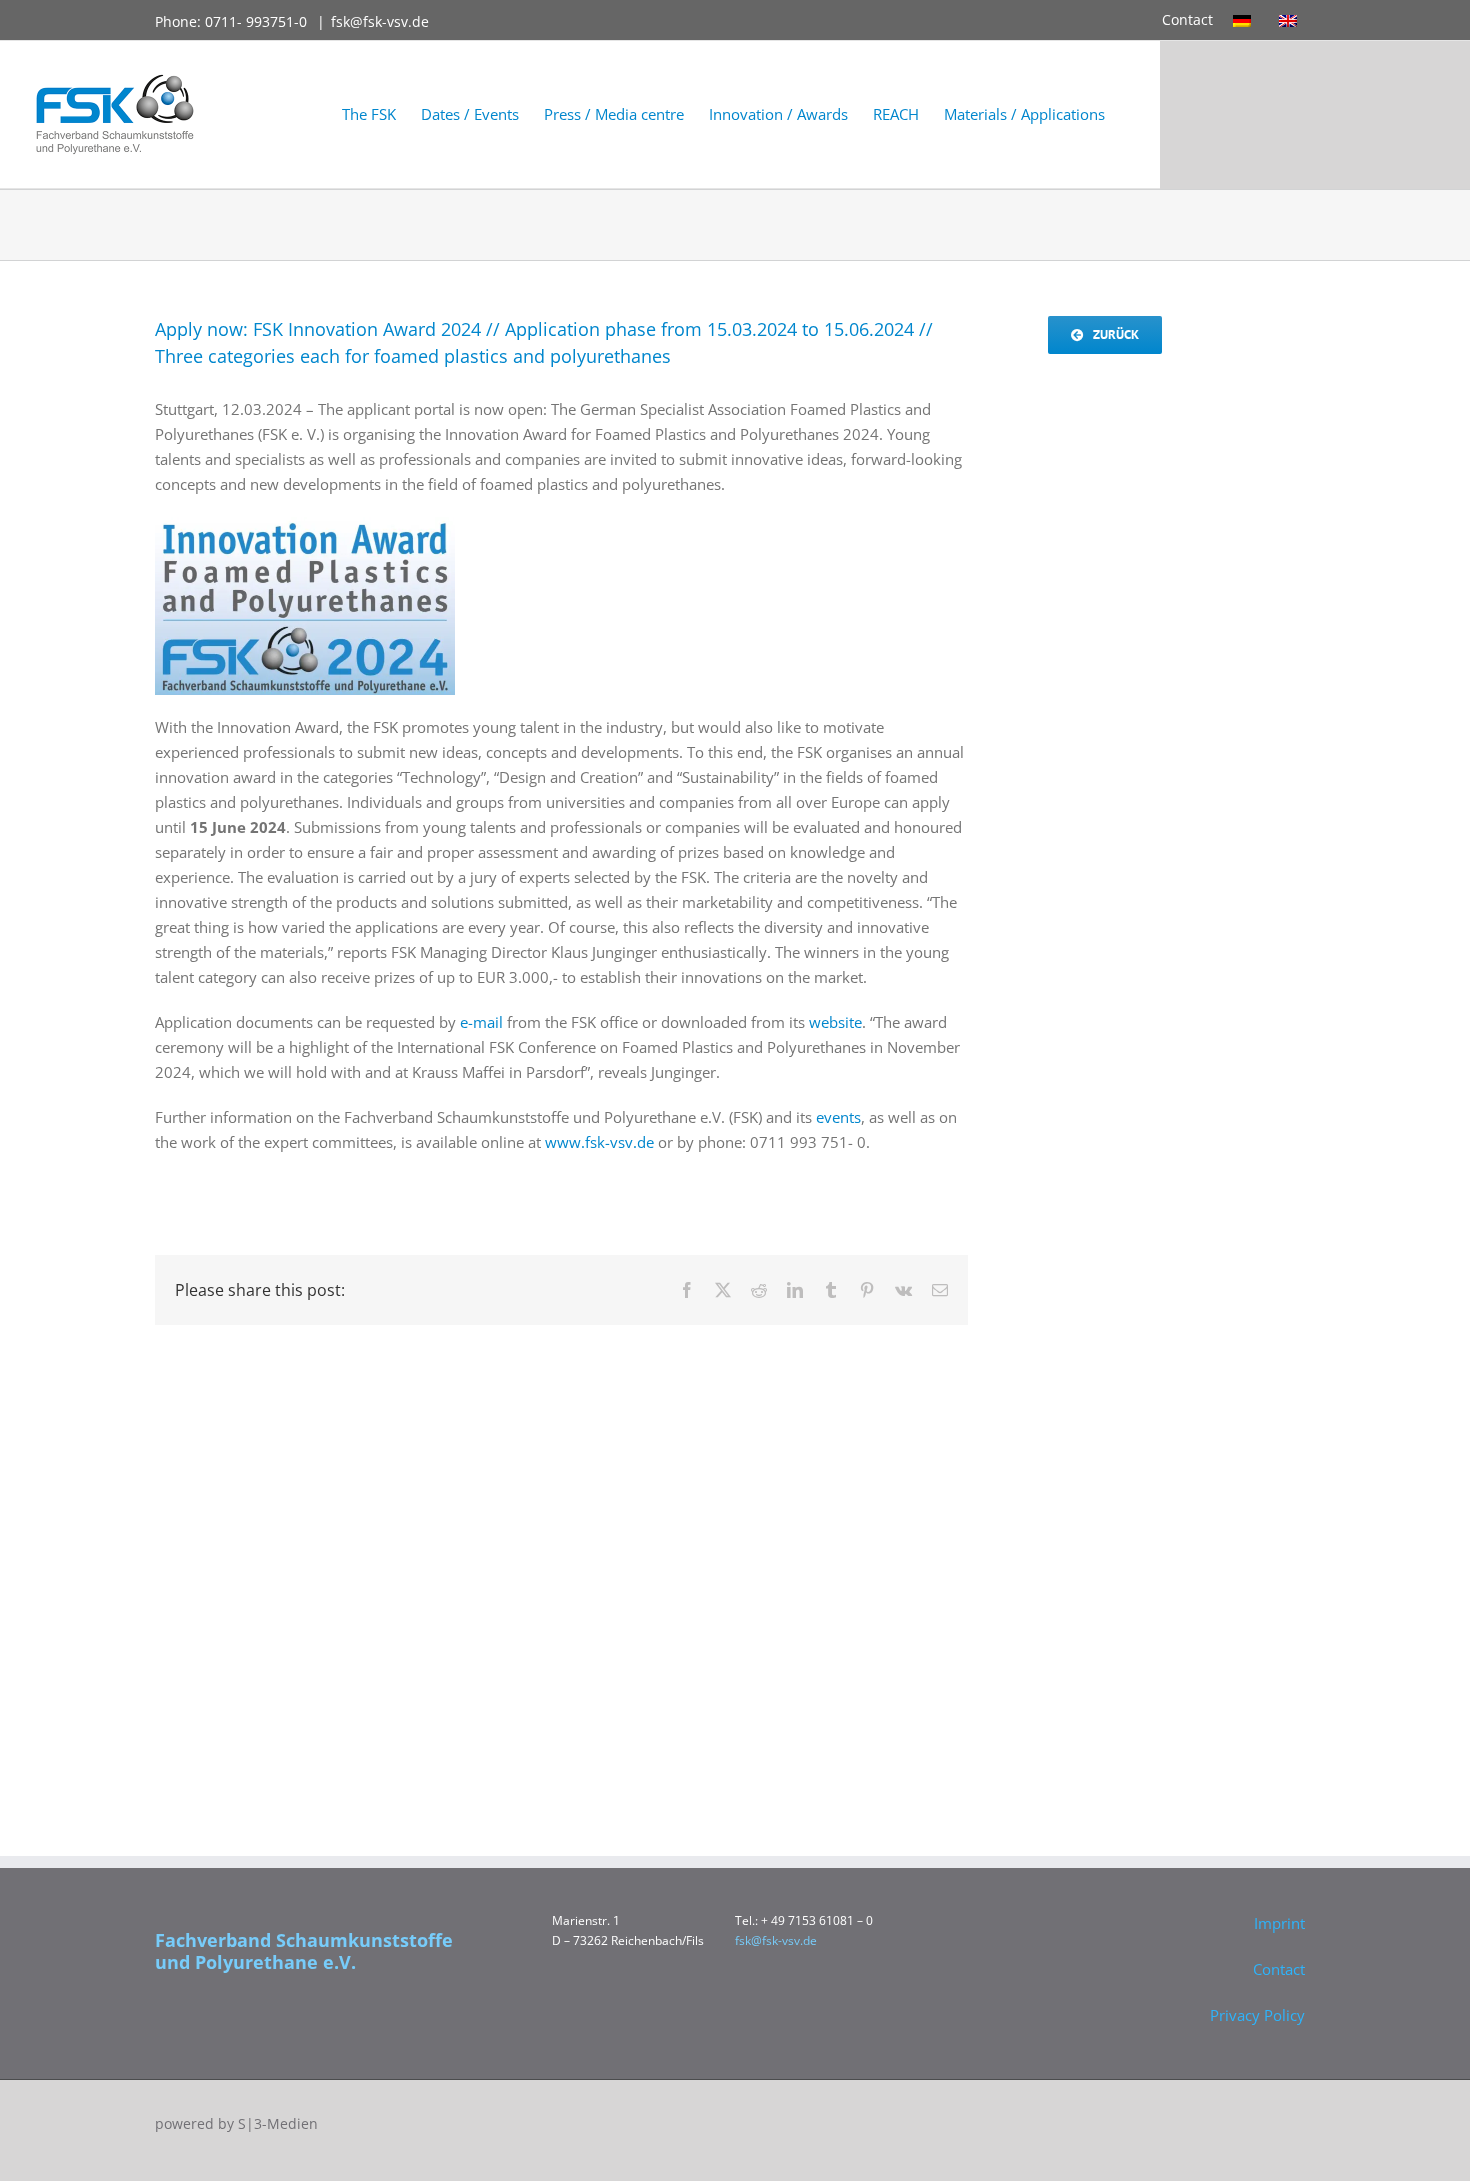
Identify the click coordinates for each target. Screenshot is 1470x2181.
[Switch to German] (1246, 20)
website (835, 1022)
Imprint (1279, 1923)
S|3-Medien (278, 2123)
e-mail (481, 1022)
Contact (1187, 19)
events (838, 1117)
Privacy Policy (1257, 2015)
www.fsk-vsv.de (599, 1142)
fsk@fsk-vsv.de (380, 21)
